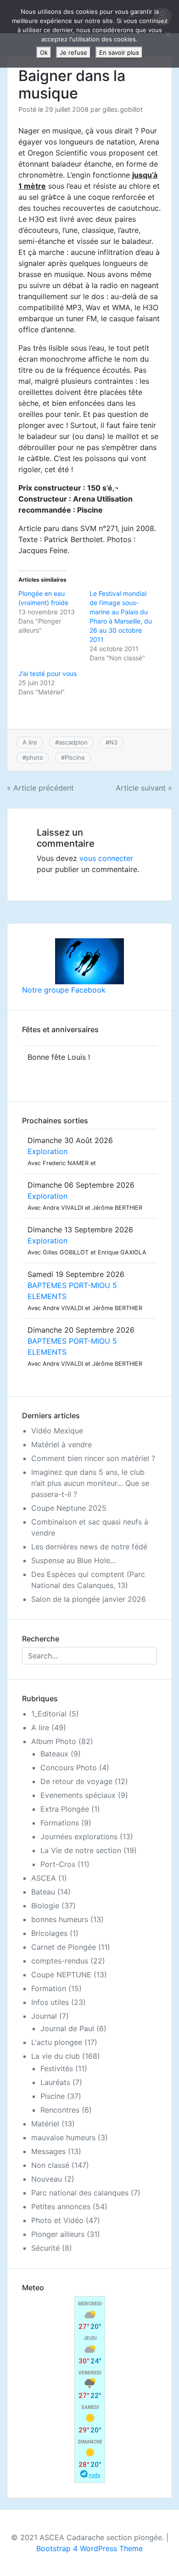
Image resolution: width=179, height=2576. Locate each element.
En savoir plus (119, 52)
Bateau (43, 1892)
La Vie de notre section (81, 1850)
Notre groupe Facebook (64, 990)
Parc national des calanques (80, 2193)
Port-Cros (58, 1864)
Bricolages (49, 1933)
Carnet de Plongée (64, 1947)
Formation (49, 1988)
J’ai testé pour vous (48, 673)
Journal (44, 2016)
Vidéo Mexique (57, 1431)
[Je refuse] (168, 34)
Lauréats (55, 2082)
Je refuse (73, 52)
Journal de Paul (67, 2028)
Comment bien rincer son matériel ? (93, 1458)
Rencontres (60, 2110)
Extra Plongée (65, 1809)
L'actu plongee (57, 2042)
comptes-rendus (60, 1961)
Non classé (50, 2165)
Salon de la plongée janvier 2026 (89, 1599)
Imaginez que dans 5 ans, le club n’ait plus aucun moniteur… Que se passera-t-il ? (90, 1483)
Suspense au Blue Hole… (74, 1560)
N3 (113, 742)
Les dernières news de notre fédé (89, 1547)
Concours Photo (69, 1767)
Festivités (57, 2068)
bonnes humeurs (60, 1919)
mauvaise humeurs (63, 2137)
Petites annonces (61, 2206)
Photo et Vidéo (57, 2220)
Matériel (45, 2124)
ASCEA (44, 1878)
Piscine (75, 757)
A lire (30, 742)
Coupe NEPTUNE (61, 1975)
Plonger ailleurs (58, 2234)
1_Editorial (49, 1714)
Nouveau (47, 2179)
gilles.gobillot (123, 109)
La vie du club (56, 2056)
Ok (44, 52)
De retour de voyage (76, 1781)
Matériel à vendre (62, 1444)
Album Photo (54, 1741)
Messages (48, 2151)
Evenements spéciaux (78, 1795)
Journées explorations (79, 1837)
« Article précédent (40, 788)
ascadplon (73, 742)
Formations (60, 1823)
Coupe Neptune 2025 (69, 1508)
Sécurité (45, 2248)
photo (35, 757)
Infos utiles (50, 2002)
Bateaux (54, 1754)
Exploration (48, 1151)
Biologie (45, 1906)
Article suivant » (144, 788)
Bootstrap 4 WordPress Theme (89, 2548)
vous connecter (106, 858)
